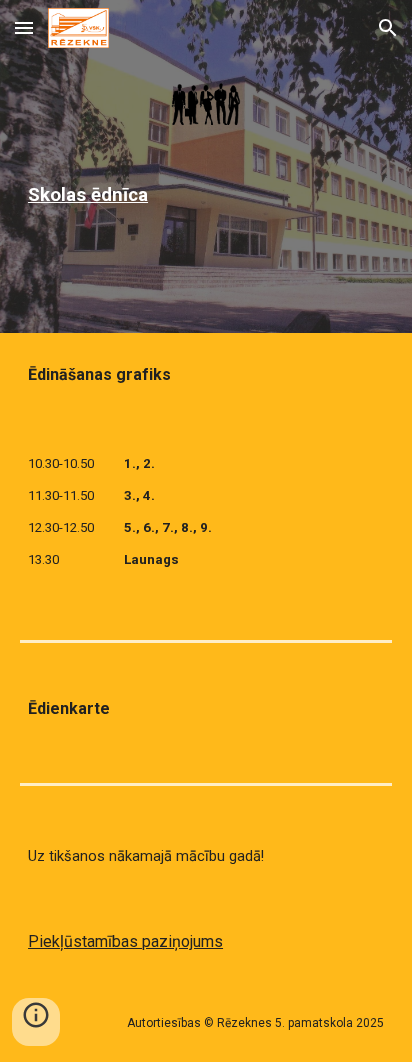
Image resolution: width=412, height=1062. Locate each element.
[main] (206, 195)
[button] (24, 27)
